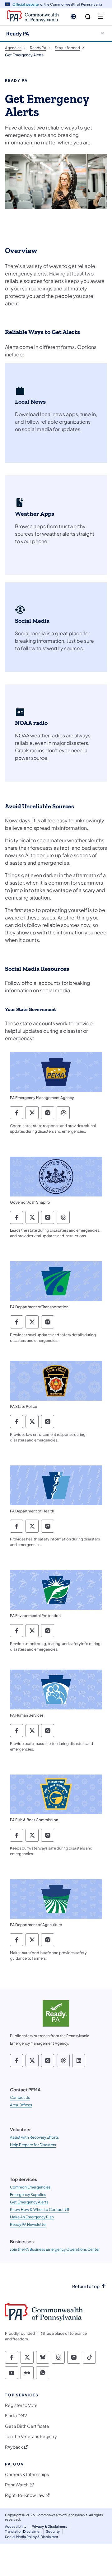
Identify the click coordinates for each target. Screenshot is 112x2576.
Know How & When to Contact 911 (40, 2209)
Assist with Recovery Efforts (34, 2137)
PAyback (14, 2447)
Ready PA (18, 33)
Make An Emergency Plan (32, 2217)
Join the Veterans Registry (31, 2436)
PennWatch (17, 2485)
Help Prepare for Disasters (33, 2145)
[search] (88, 17)
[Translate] (73, 16)
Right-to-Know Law (25, 2495)
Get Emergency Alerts (29, 2202)
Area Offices (21, 2105)
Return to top (86, 2286)
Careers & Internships (27, 2474)
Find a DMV (16, 2416)
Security (53, 2531)
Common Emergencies (30, 2187)
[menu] (101, 17)
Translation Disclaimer (23, 2531)
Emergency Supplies (28, 2195)
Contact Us (20, 2097)
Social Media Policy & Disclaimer (32, 2537)
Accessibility (16, 2526)
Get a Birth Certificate (27, 2426)
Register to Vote (21, 2405)
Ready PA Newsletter (28, 2224)
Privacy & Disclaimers (49, 2526)
